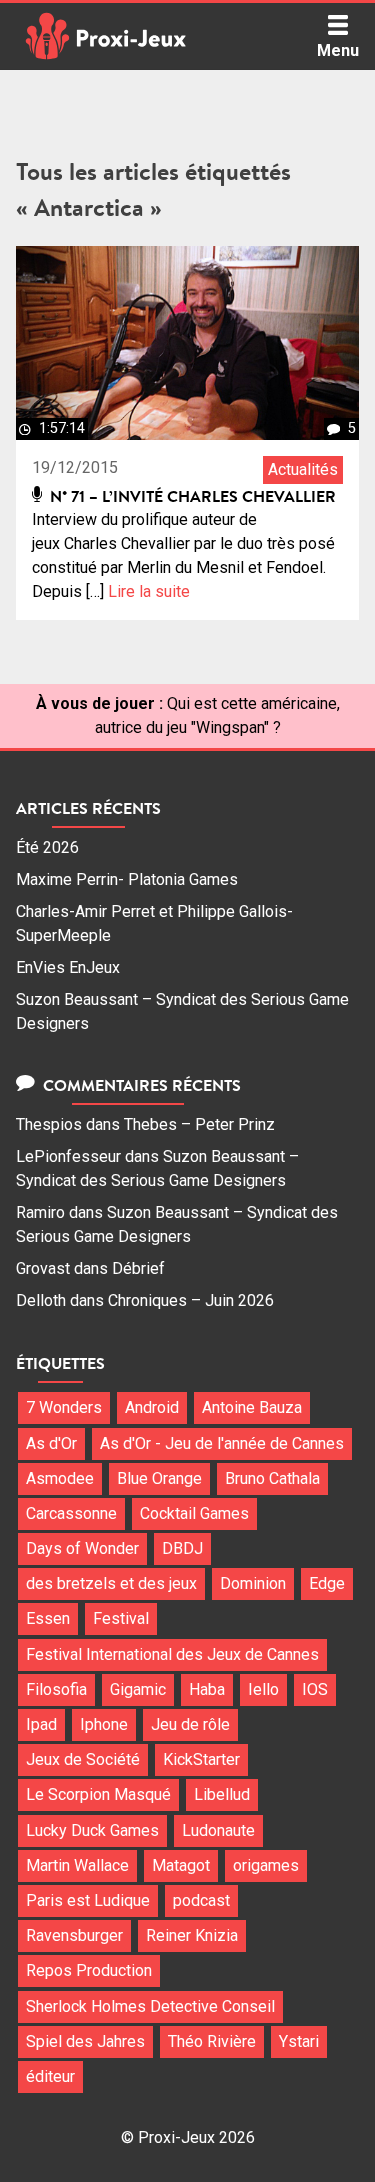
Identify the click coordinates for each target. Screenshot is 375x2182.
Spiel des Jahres (85, 2041)
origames (266, 1865)
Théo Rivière (212, 2041)
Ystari (299, 2041)
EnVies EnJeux (68, 967)
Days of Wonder (82, 1548)
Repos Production (89, 1970)
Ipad (41, 1724)
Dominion (253, 1583)
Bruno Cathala (272, 1478)
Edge (327, 1583)
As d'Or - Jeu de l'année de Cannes (222, 1443)
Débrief (138, 1268)
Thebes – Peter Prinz (199, 1124)
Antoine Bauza (252, 1407)
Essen (48, 1618)
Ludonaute (218, 1830)
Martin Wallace (77, 1865)
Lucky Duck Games (92, 1830)
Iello (263, 1689)
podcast (201, 1900)
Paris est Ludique (88, 1900)
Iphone (104, 1724)
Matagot (181, 1865)
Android (152, 1407)
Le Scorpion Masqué (98, 1794)
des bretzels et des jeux (111, 1583)
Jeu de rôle (190, 1724)
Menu (338, 50)
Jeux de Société (83, 1759)
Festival (121, 1618)
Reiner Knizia (192, 1935)
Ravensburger (74, 1935)
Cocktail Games (194, 1513)
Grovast (43, 1268)
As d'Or (51, 1443)
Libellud (222, 1794)
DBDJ (182, 1548)
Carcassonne (71, 1513)
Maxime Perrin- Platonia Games (127, 879)
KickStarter (201, 1759)
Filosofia (56, 1689)
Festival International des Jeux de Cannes (172, 1654)
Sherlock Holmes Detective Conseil (150, 2006)
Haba (207, 1689)
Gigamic (138, 1689)
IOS (315, 1689)
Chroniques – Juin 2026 (191, 1300)
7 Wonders (64, 1407)
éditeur (50, 2076)
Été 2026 (47, 847)
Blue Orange (159, 1478)
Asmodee (60, 1478)
